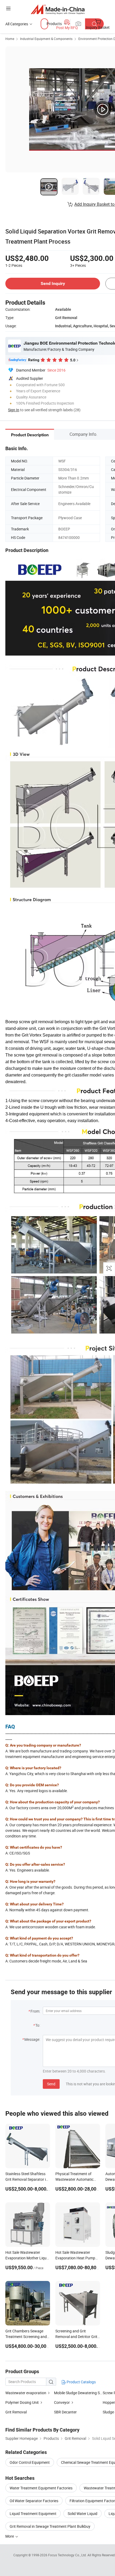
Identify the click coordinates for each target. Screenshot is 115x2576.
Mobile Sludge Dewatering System (78, 2393)
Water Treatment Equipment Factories (41, 2488)
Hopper (109, 2402)
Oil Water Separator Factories (34, 2501)
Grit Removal (16, 2412)
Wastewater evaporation (26, 2393)
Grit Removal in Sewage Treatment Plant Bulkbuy (50, 2526)
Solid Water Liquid (83, 2513)
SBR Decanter (65, 2412)
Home (10, 39)
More (10, 2536)
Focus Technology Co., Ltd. (68, 2555)
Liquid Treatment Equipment (33, 2513)
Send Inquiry (53, 283)
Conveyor (62, 2402)
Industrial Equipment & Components (46, 39)
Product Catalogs (81, 2382)
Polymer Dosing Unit (22, 2402)
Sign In (14, 410)
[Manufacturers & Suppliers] (58, 9)
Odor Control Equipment (30, 2462)
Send (51, 2084)
